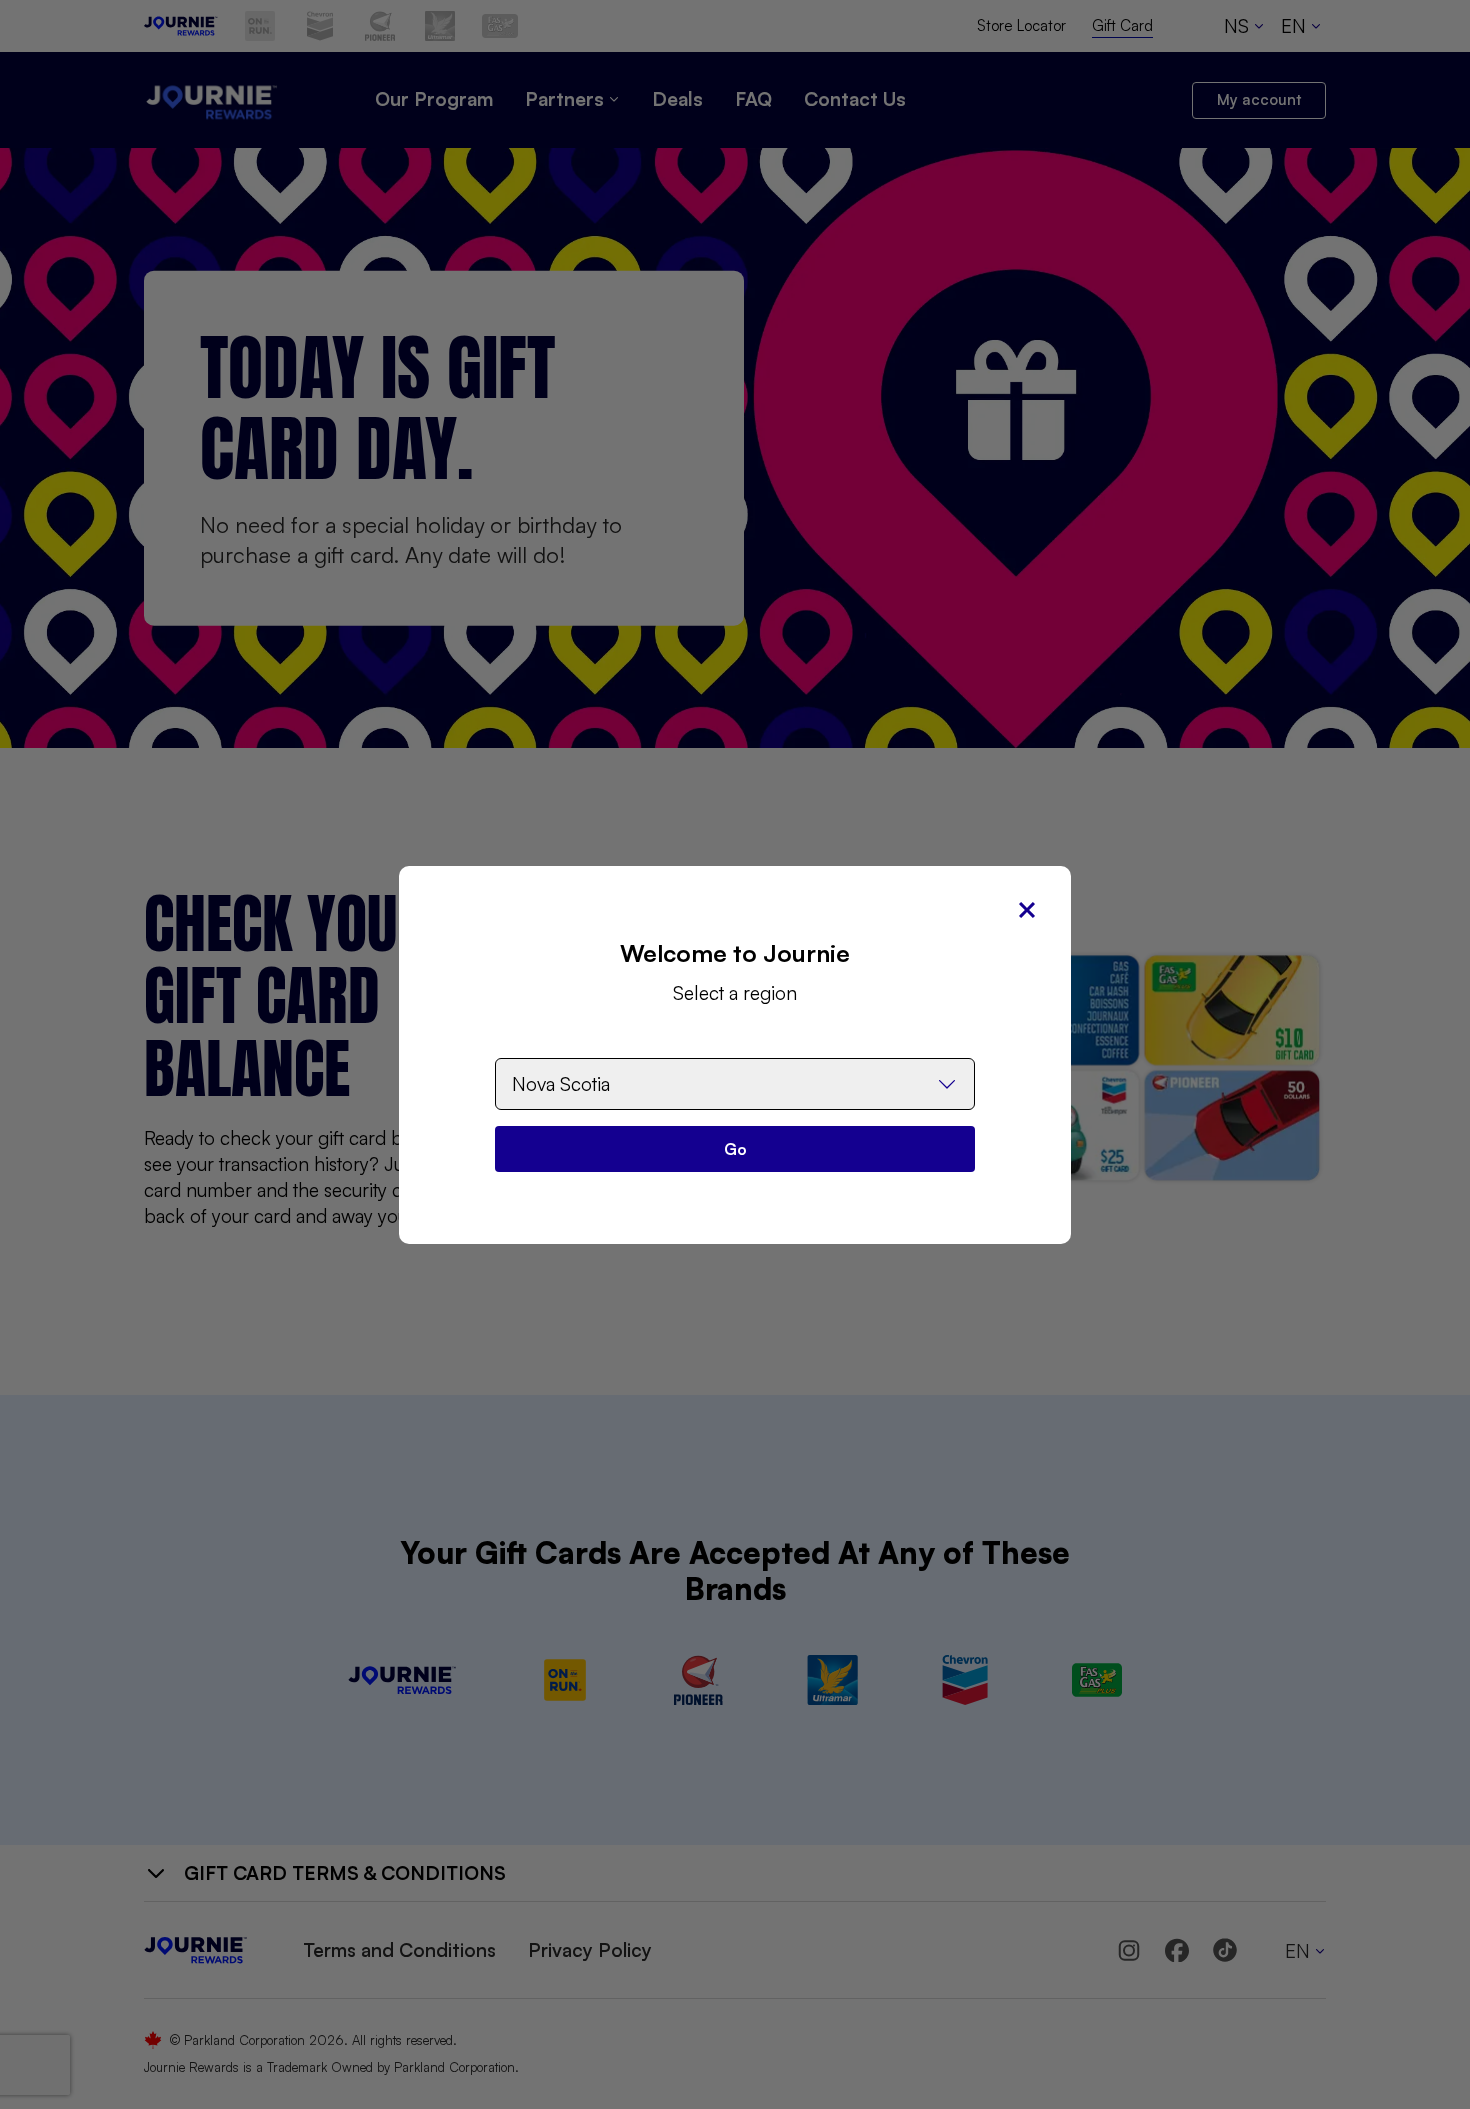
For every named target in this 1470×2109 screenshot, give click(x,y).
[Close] (1027, 910)
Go (735, 1149)
